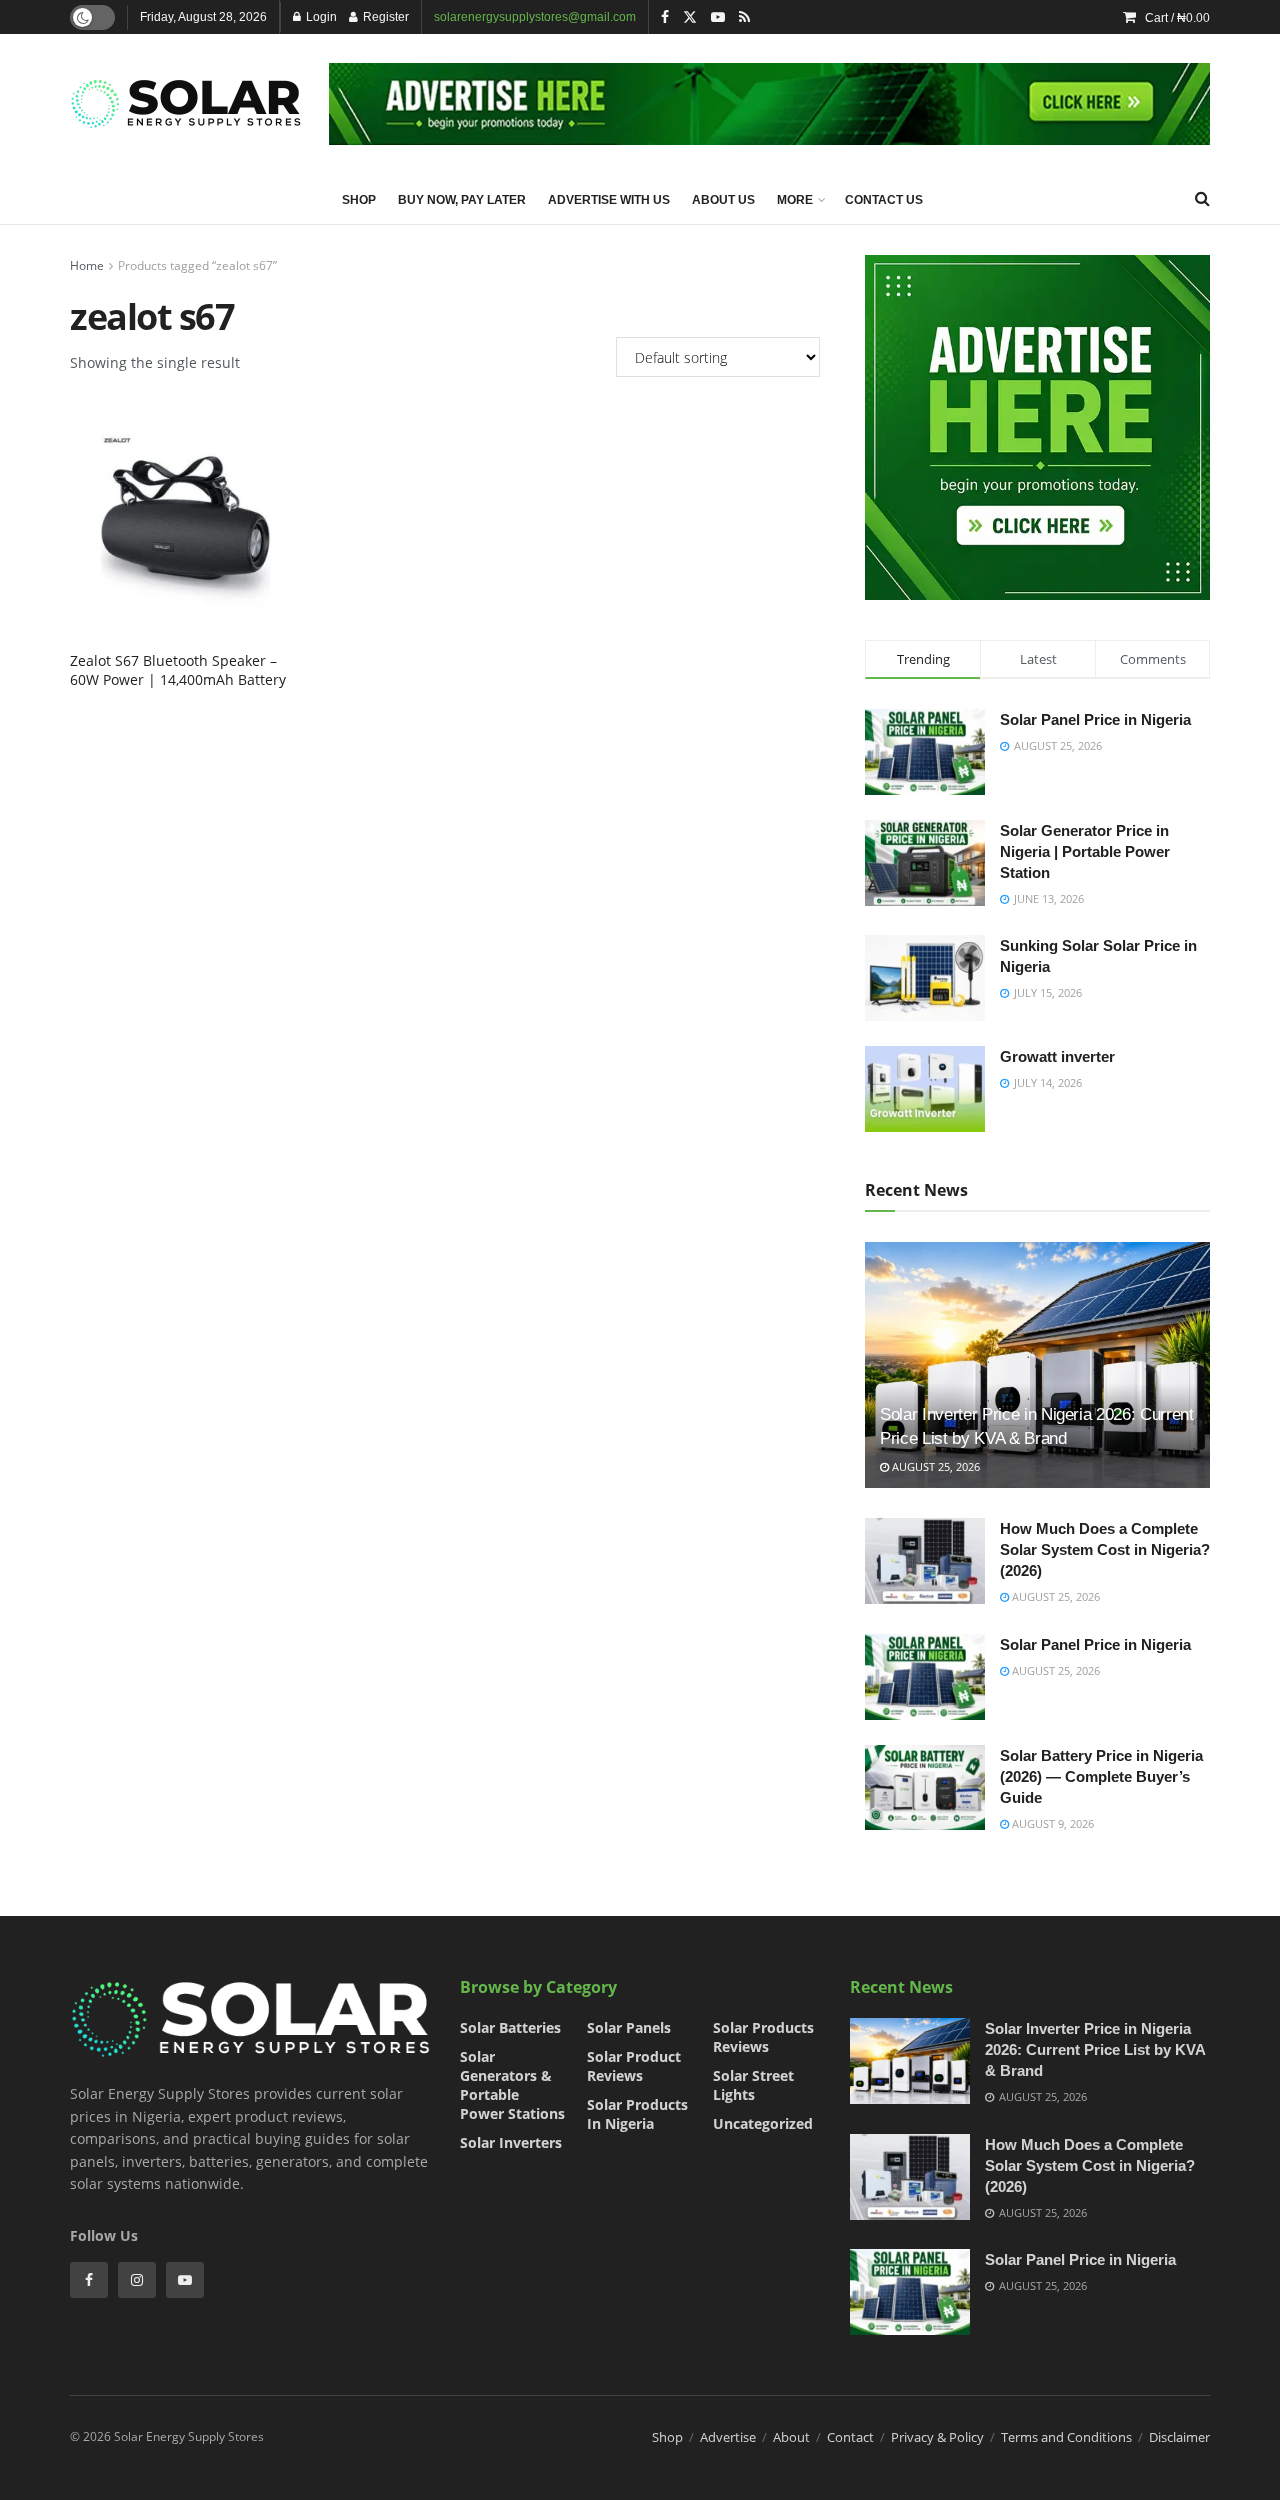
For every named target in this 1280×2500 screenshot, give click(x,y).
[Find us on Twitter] (690, 17)
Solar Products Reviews (763, 2037)
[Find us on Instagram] (137, 2280)
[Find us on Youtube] (718, 17)
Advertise (728, 2437)
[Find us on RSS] (744, 17)
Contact (850, 2437)
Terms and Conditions (1066, 2437)
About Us (723, 200)
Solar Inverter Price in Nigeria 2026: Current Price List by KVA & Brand (1095, 2049)
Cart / (1177, 18)
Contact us (884, 200)
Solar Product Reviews (634, 2066)
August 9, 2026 (1051, 1823)
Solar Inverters (511, 2142)
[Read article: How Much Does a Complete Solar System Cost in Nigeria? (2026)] (925, 1561)
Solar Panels (629, 2027)
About (791, 2437)
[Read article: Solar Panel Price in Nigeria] (925, 1677)
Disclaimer (1179, 2437)
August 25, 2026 (934, 1466)
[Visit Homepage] (185, 104)
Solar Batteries (510, 2027)
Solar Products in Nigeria (637, 2114)
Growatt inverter (1057, 1056)
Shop (359, 200)
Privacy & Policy (937, 2437)
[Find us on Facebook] (665, 17)
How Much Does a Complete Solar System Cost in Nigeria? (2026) (1105, 1549)
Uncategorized (763, 2123)
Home (87, 265)
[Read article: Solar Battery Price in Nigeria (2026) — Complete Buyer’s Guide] (925, 1788)
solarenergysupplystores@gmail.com (535, 17)
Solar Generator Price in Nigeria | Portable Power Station (1085, 851)
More (795, 200)
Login (320, 17)
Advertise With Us (609, 200)
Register (384, 17)
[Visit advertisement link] (769, 104)
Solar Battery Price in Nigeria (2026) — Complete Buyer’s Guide (1101, 1776)
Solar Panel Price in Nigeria (1095, 719)
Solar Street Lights (753, 2085)
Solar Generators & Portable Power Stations (512, 2085)
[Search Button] (1202, 199)
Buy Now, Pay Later (462, 200)
